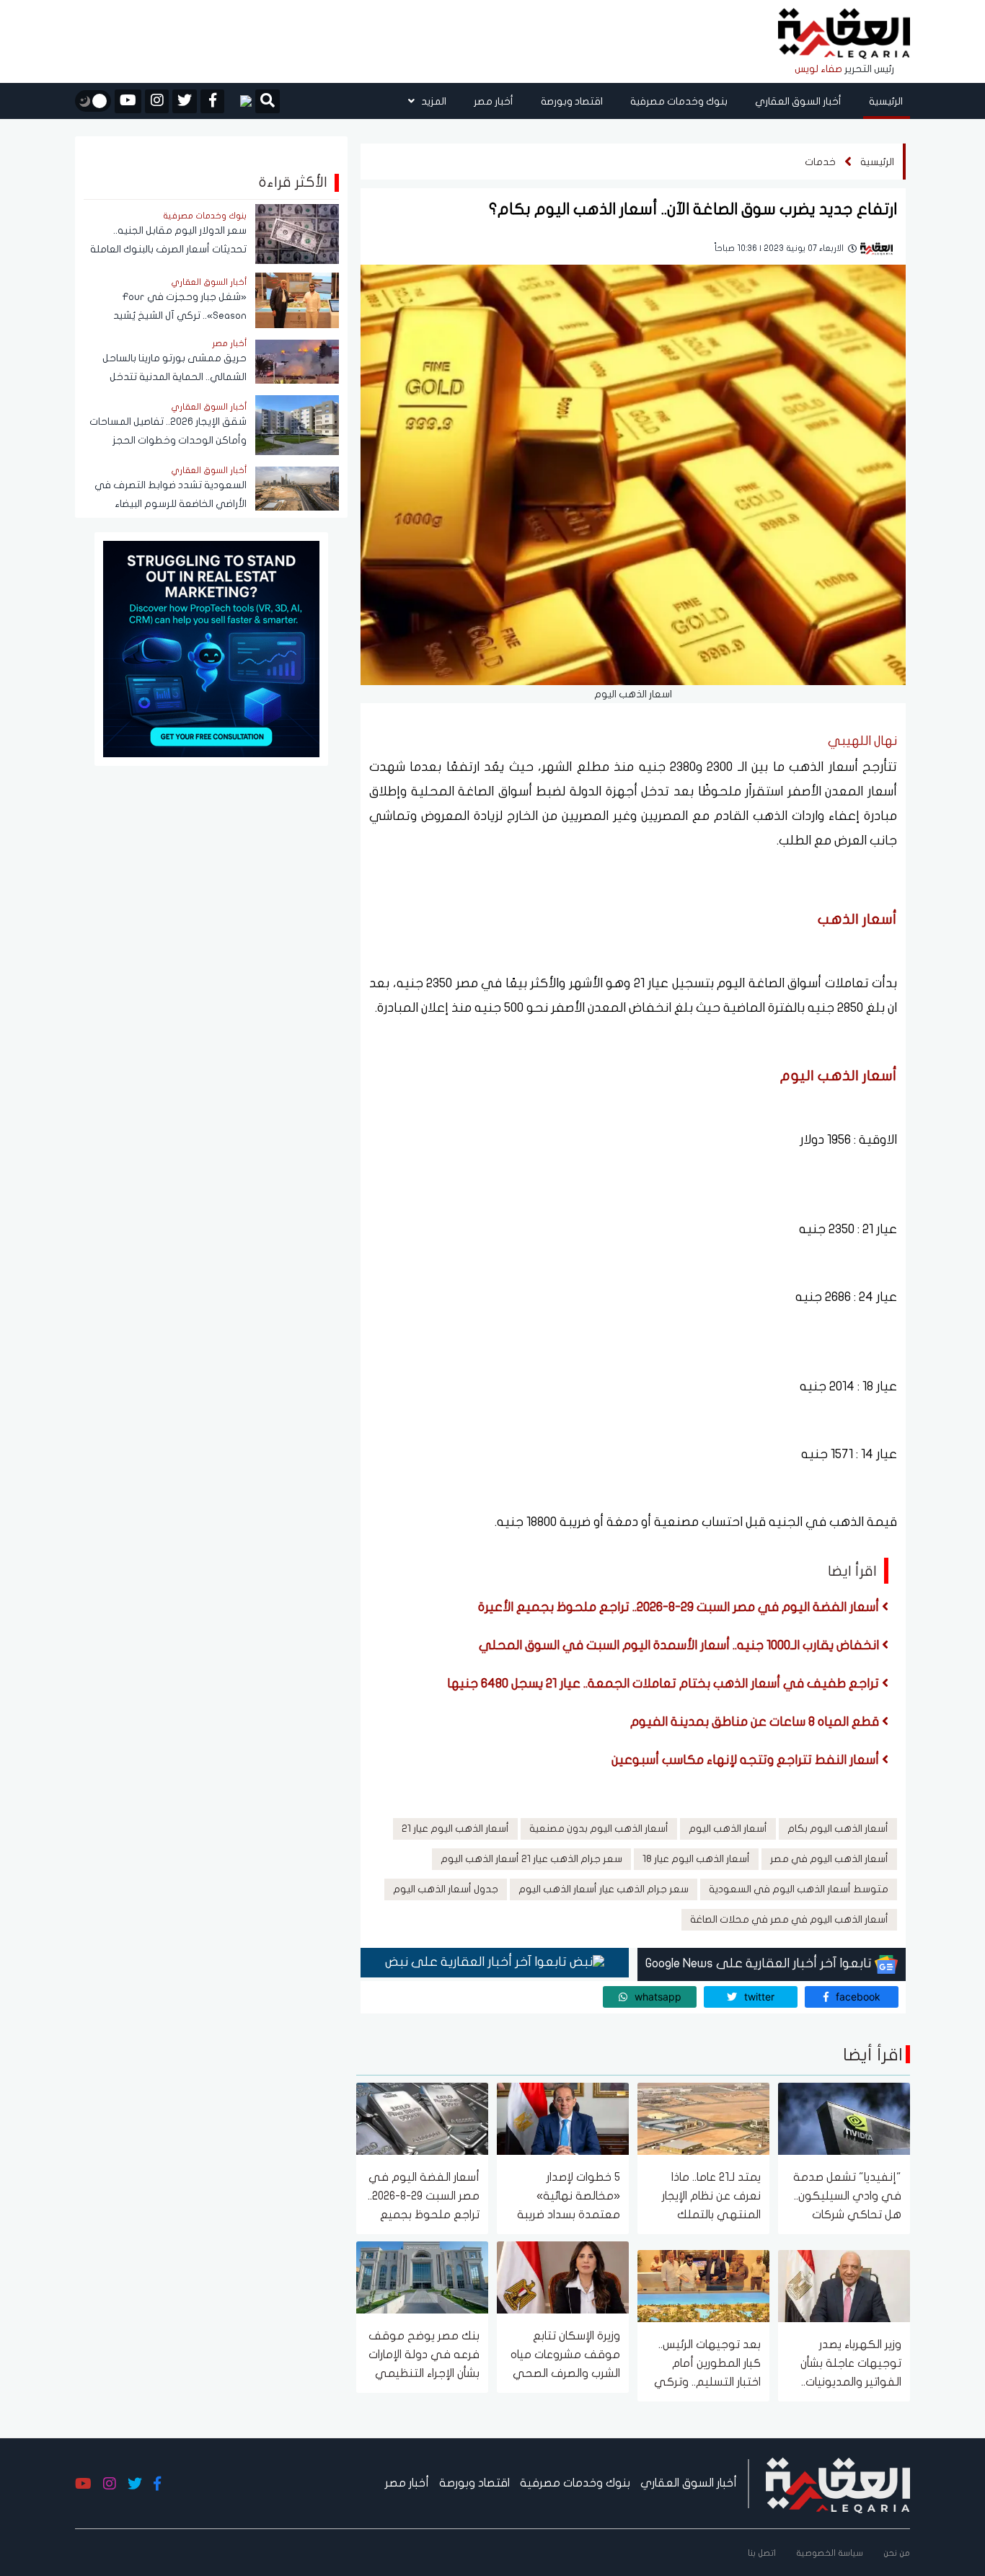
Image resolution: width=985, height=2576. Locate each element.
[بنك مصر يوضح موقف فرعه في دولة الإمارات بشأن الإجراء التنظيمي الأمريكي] (422, 2276)
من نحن (897, 2553)
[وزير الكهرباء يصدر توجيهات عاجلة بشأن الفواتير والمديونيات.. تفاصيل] (844, 2285)
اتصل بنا (762, 2553)
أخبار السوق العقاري (798, 101)
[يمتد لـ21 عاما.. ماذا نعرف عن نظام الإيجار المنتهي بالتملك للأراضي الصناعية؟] (703, 2118)
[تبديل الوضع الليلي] (93, 101)
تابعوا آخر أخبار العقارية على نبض (477, 1962)
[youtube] (128, 101)
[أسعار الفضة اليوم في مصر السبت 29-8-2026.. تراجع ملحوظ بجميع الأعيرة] (422, 2118)
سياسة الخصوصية (830, 2553)
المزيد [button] (433, 101)
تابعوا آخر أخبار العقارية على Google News (760, 1963)
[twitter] (185, 101)
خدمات (820, 162)
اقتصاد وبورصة (572, 101)
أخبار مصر (494, 101)
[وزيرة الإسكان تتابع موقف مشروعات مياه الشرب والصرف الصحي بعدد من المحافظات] (563, 2276)
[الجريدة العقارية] (844, 34)
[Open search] (268, 102)
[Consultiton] (211, 648)
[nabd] (240, 101)
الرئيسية (886, 101)
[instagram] (157, 101)
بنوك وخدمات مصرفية (679, 101)
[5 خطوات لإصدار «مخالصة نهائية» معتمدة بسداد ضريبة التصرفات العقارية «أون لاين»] (563, 2118)
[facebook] (212, 101)
